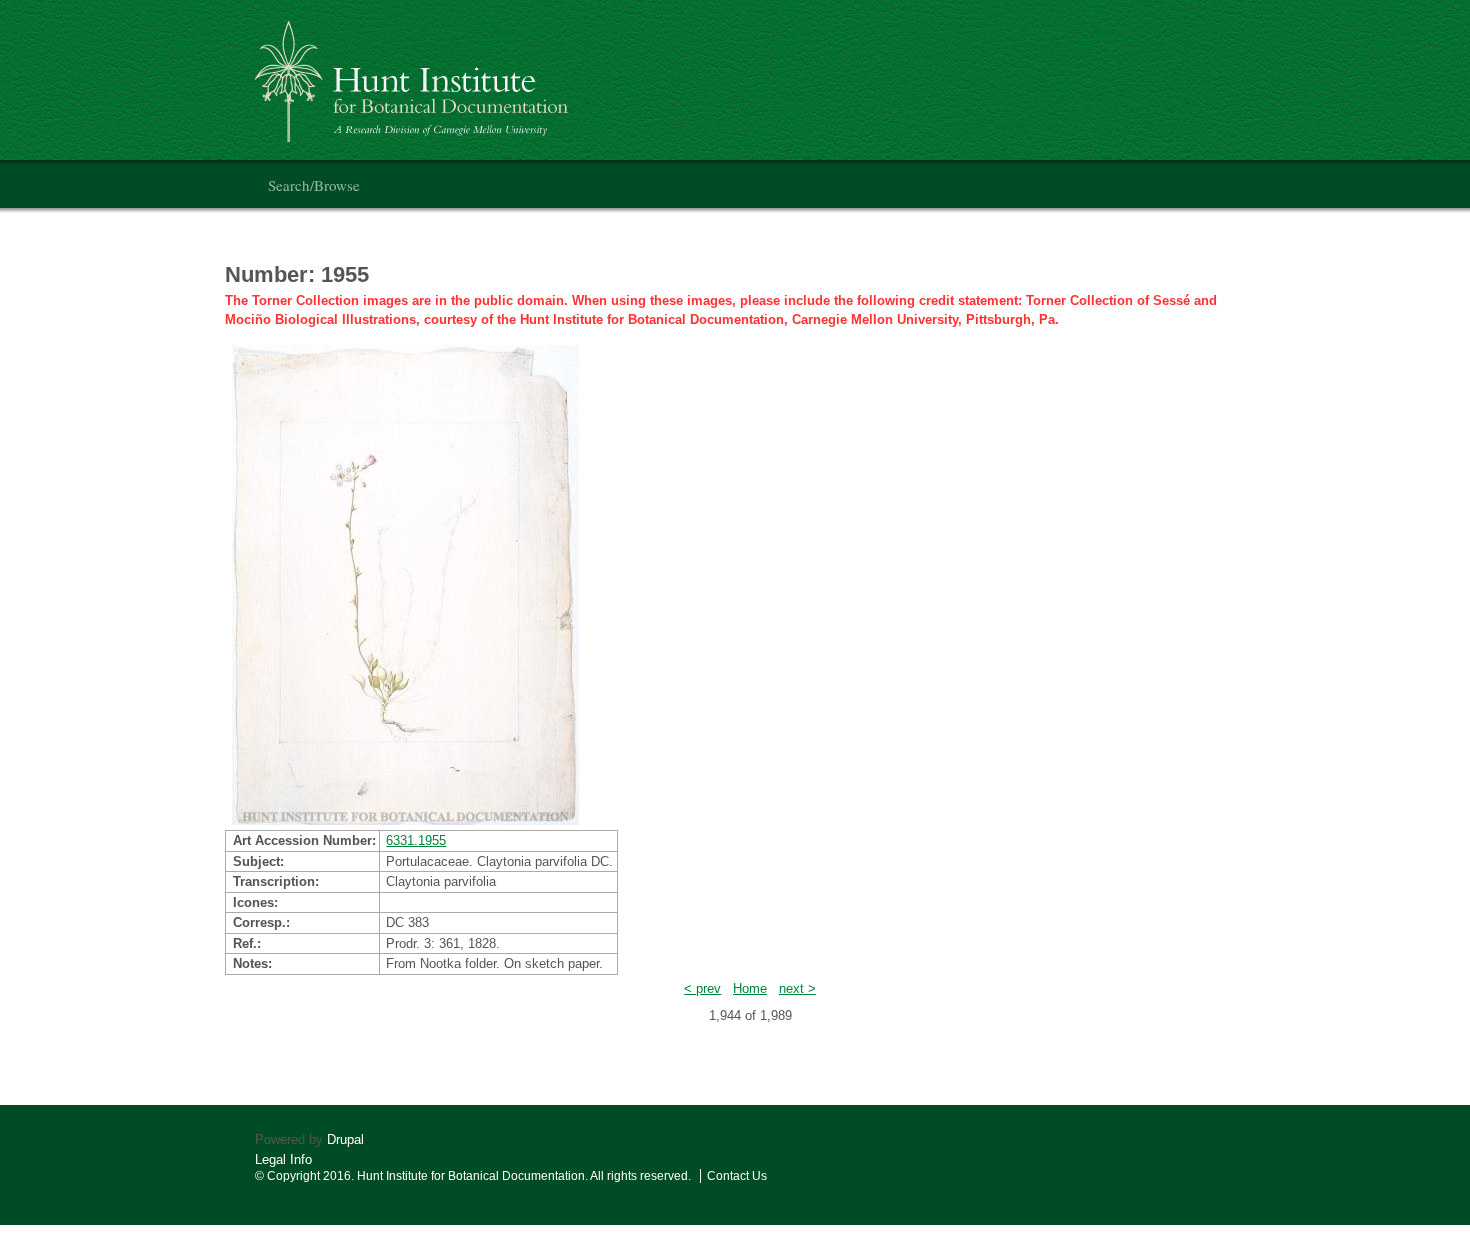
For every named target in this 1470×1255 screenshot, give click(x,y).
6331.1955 (416, 840)
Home (750, 988)
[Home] (414, 73)
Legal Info (283, 1159)
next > (797, 988)
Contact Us (737, 1176)
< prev (702, 988)
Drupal (345, 1139)
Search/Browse (314, 185)
